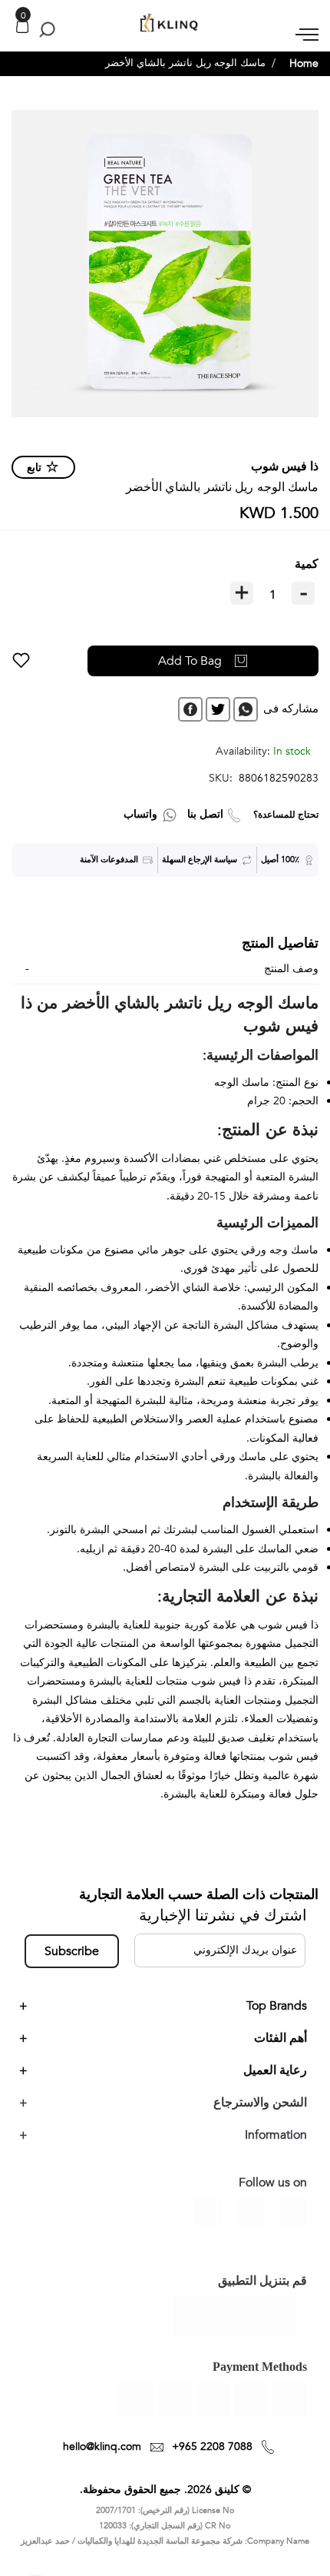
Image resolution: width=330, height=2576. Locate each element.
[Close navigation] (16, 15)
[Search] (44, 29)
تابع (34, 468)
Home (304, 63)
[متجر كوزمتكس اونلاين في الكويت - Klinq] (165, 23)
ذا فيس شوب (285, 466)
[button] (21, 661)
